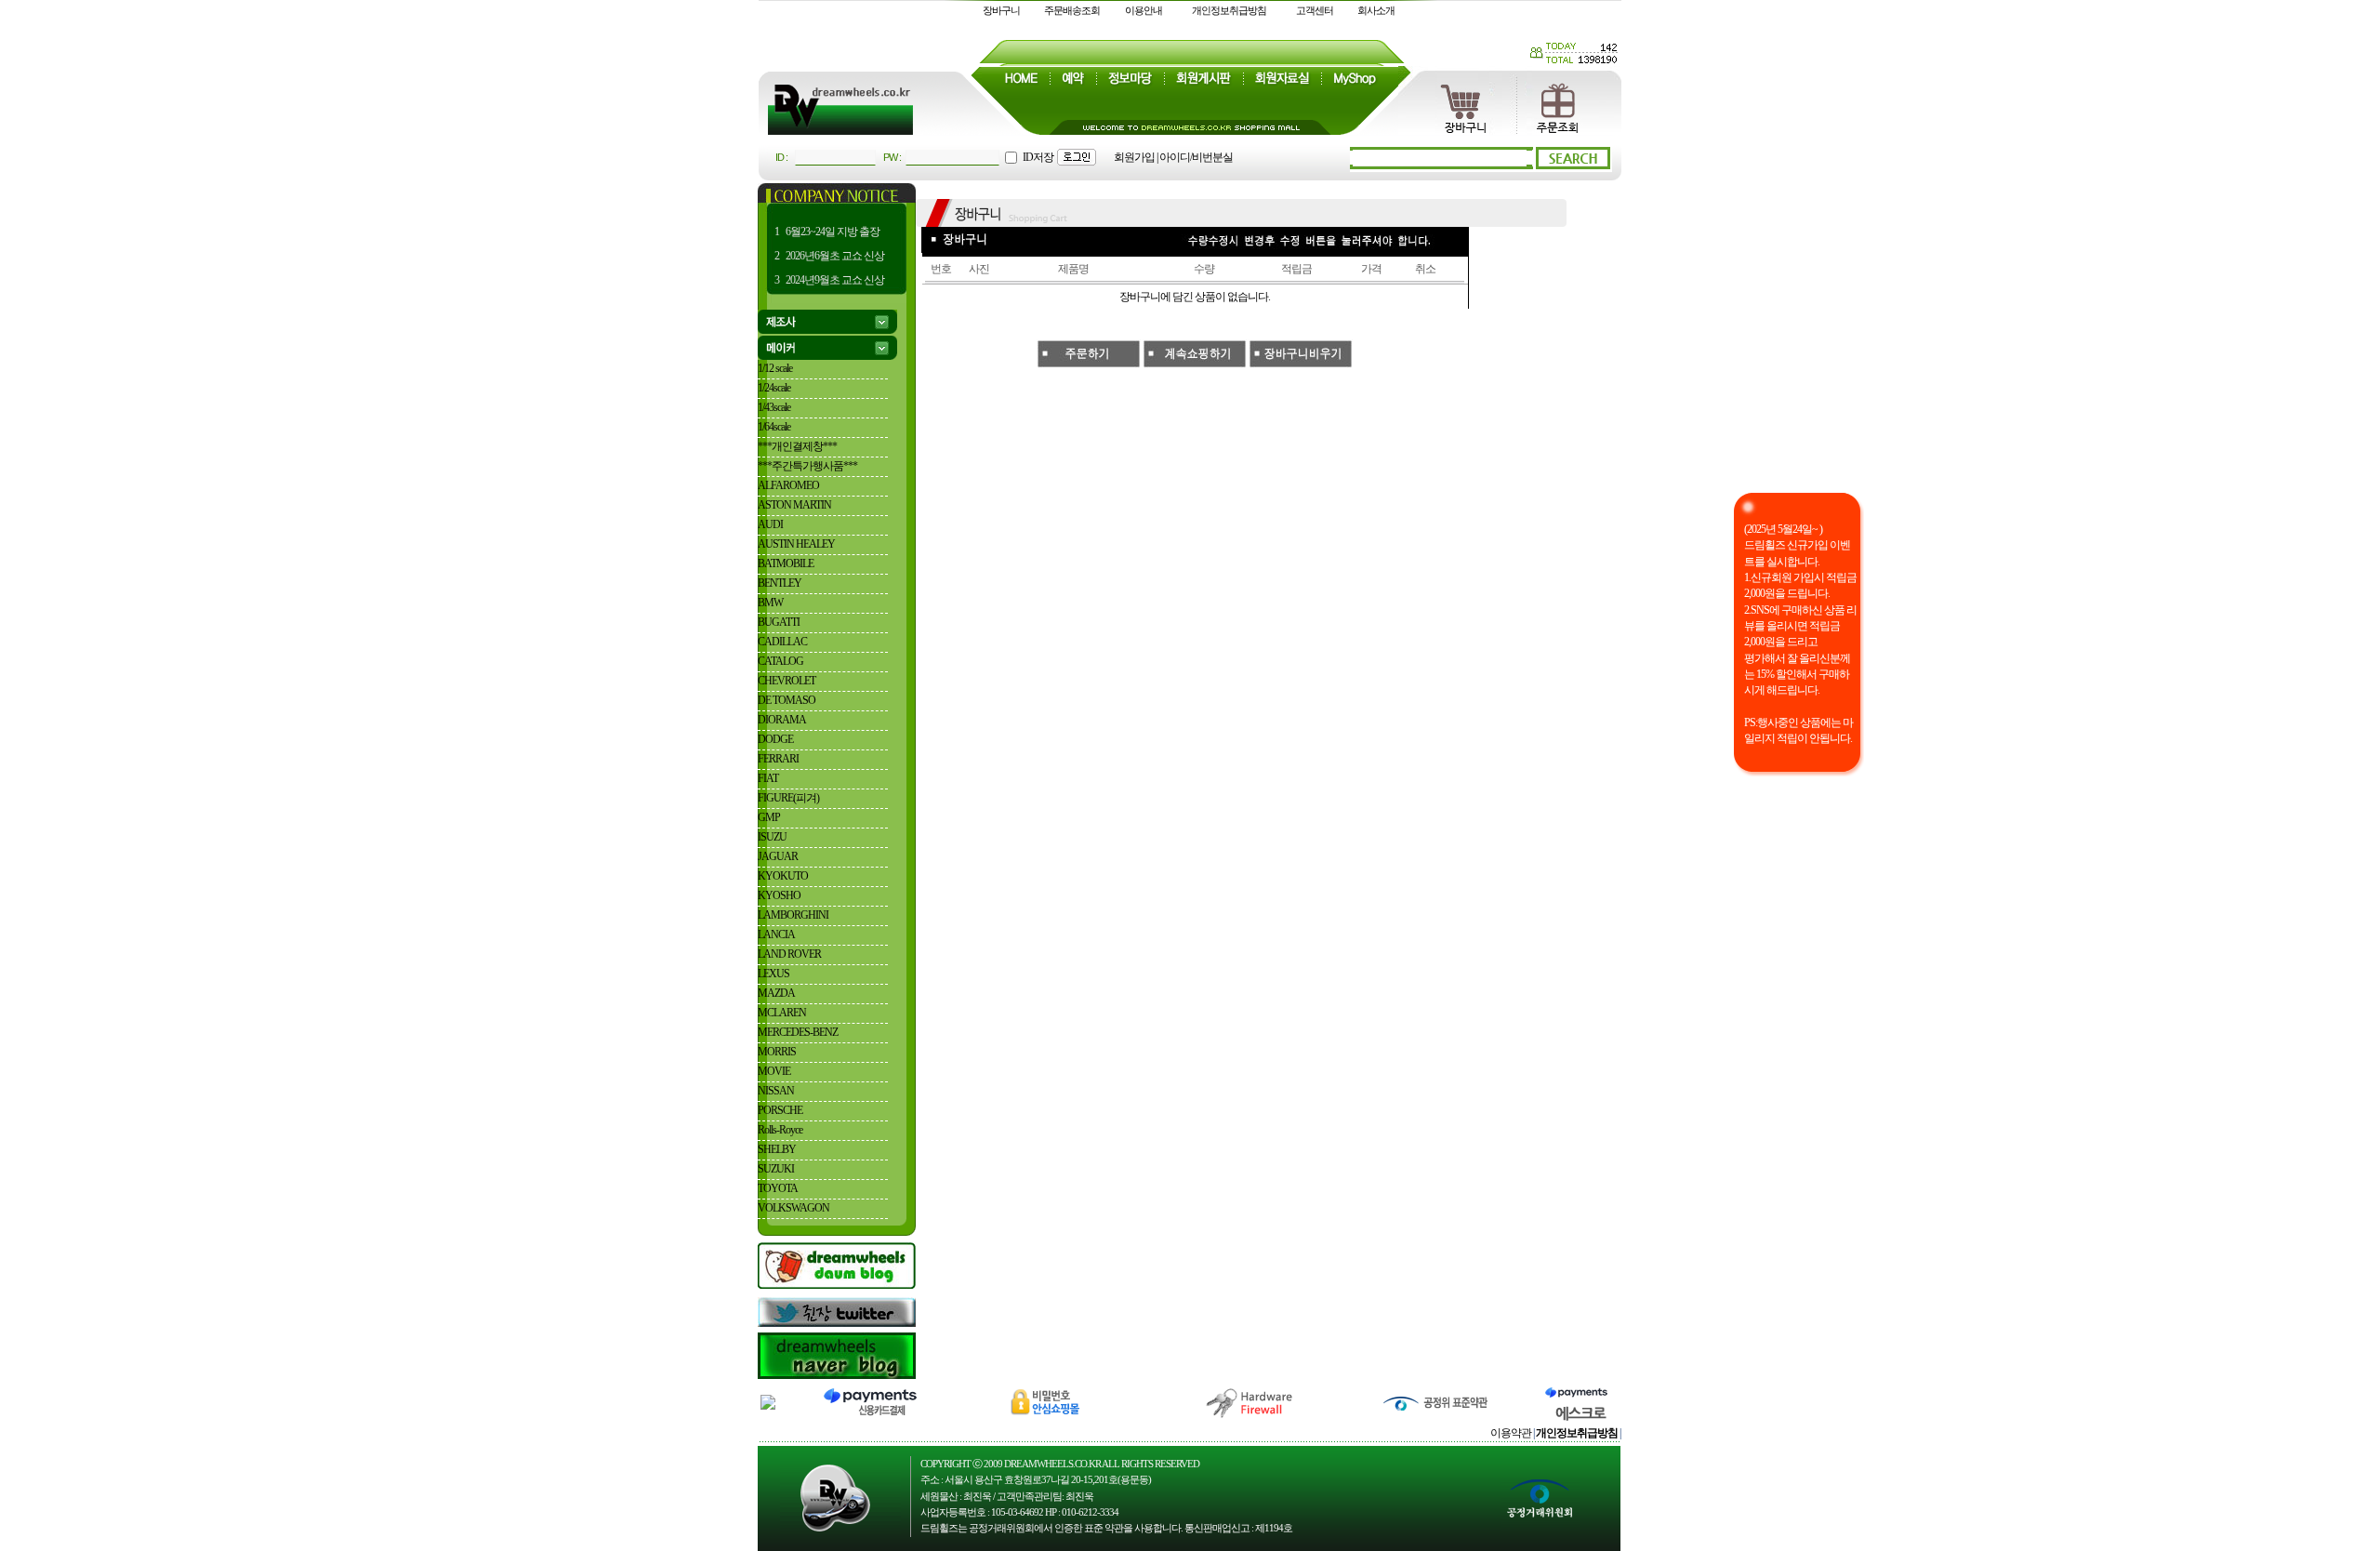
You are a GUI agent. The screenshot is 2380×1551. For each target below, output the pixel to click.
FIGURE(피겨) (788, 798)
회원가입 (1134, 157)
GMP (769, 817)
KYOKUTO (783, 876)
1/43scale (774, 407)
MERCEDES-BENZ (798, 1032)
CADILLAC (782, 642)
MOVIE (774, 1071)
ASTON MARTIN (794, 505)
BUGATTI (779, 622)
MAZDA (776, 993)
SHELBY (777, 1149)
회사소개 (1376, 10)
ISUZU (772, 837)
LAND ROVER (789, 954)
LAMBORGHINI (793, 915)
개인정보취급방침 (1229, 10)
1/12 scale (775, 368)
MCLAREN (782, 1013)
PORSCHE (780, 1110)
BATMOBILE (786, 563)
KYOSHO (779, 895)
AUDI (770, 524)
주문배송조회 (1072, 10)
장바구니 (1001, 10)
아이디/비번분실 (1196, 157)
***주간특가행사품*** (807, 466)
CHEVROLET (787, 681)
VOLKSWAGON (793, 1208)
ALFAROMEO (788, 485)
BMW (770, 603)
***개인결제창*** (797, 446)
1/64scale (774, 427)
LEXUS (773, 974)
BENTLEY (780, 583)
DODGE (775, 739)
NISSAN (776, 1091)
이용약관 (1511, 1433)
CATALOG (780, 661)
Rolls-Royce (780, 1130)
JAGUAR (778, 856)
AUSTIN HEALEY (796, 544)
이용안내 (1144, 10)
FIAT (768, 778)
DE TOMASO (787, 700)
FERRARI (778, 759)
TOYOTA (778, 1188)
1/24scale (774, 388)
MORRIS (777, 1052)
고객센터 (1315, 10)
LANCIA (776, 935)
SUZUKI (776, 1169)
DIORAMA (782, 720)
